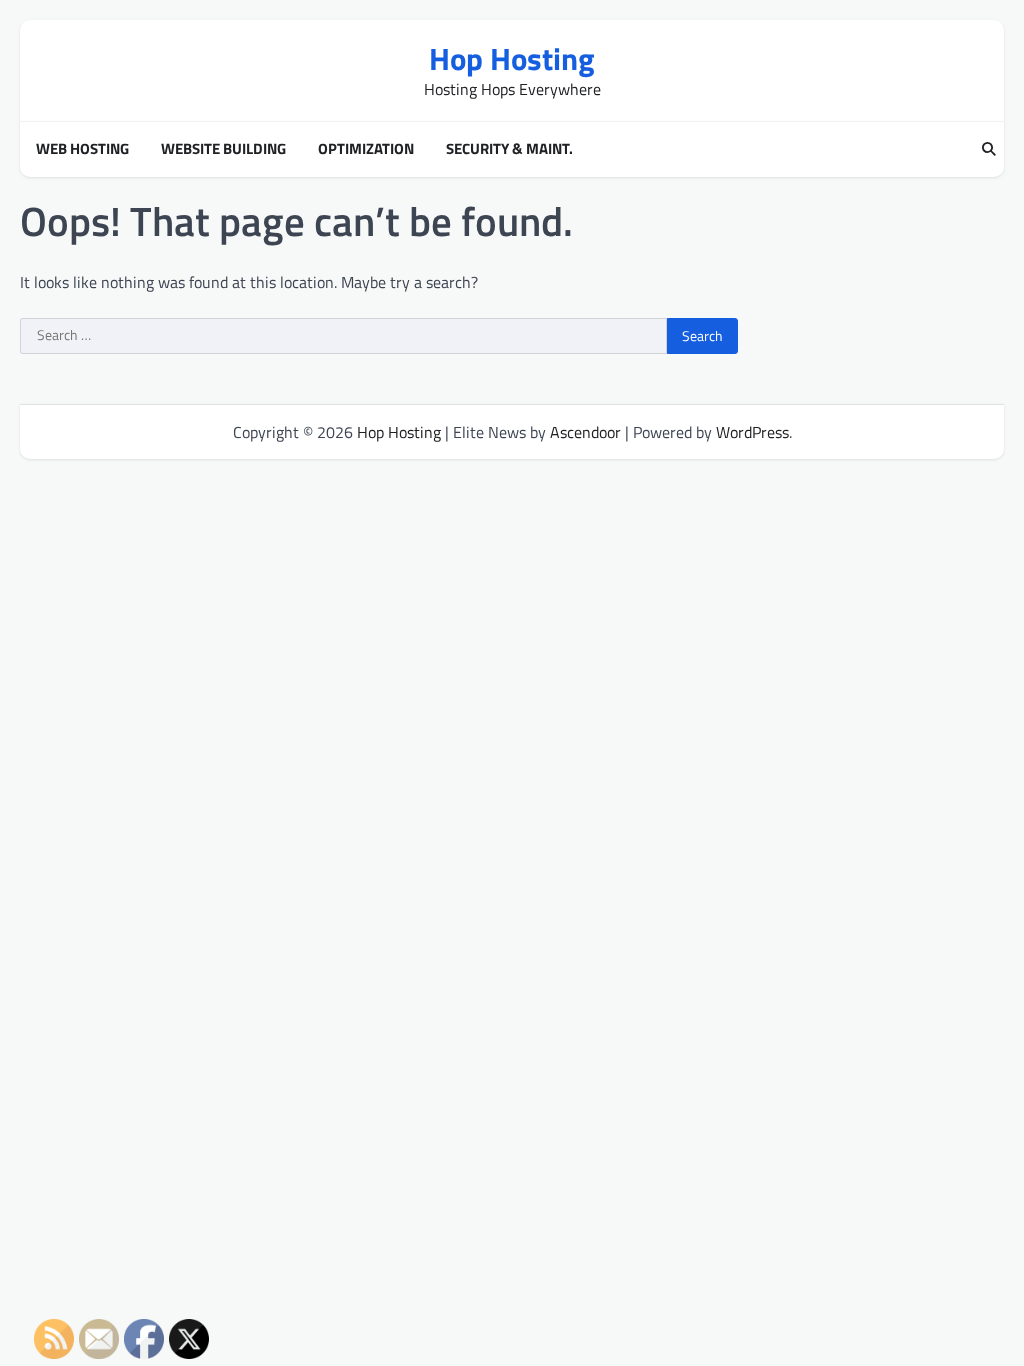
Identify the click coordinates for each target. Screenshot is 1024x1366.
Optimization (366, 149)
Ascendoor (585, 432)
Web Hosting (82, 149)
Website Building (223, 149)
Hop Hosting (512, 58)
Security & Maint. (509, 149)
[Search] (989, 150)
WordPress (752, 432)
